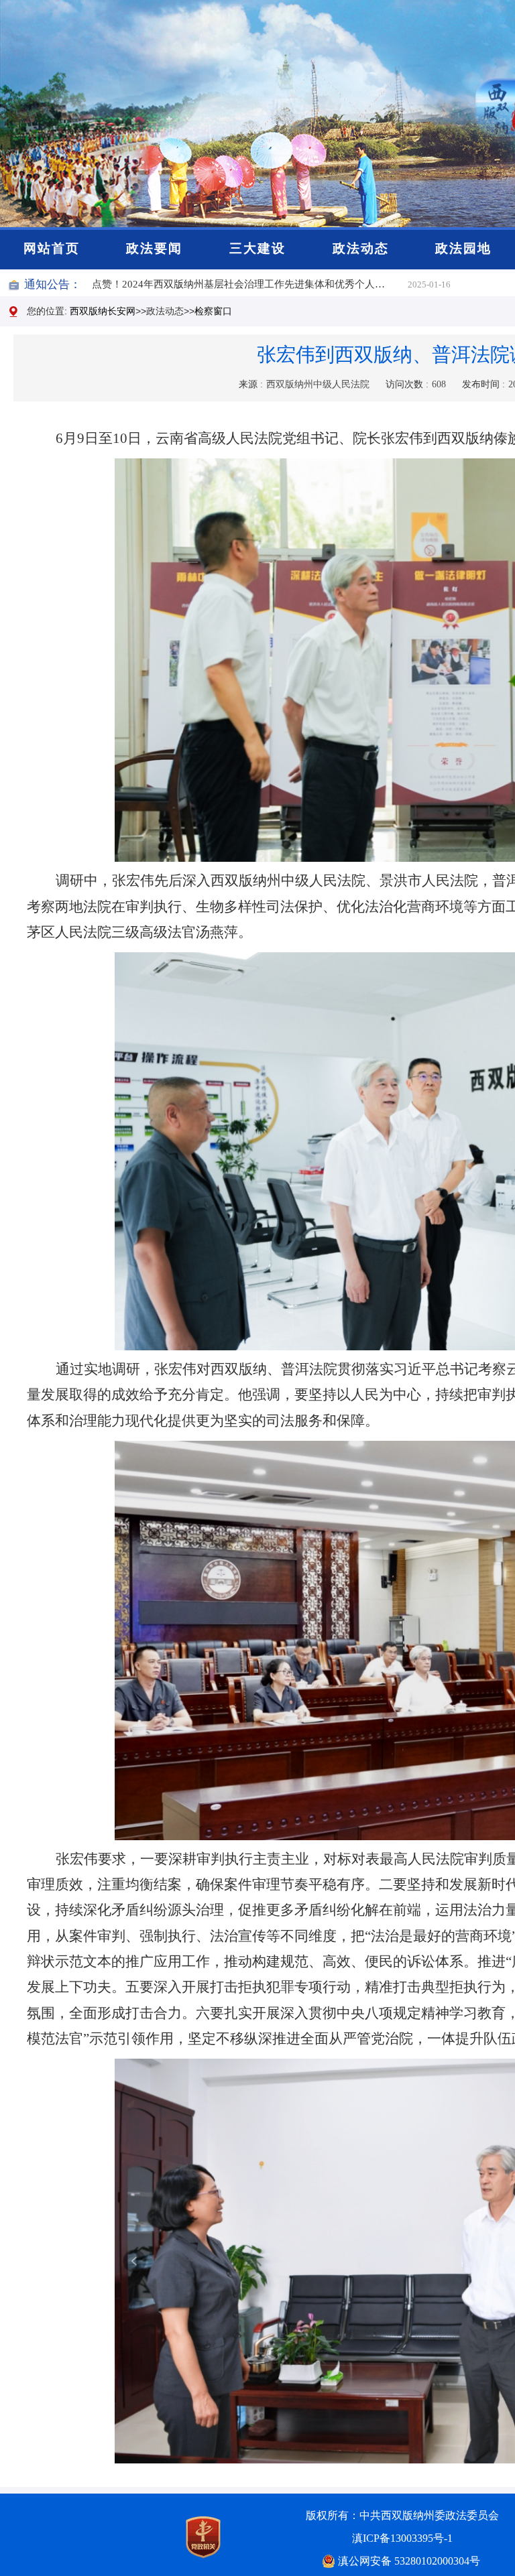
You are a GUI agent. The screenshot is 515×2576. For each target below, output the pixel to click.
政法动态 (361, 248)
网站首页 (52, 248)
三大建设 (257, 248)
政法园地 (463, 248)
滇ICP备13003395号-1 (402, 2538)
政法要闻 (154, 248)
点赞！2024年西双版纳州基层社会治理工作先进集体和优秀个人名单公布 (250, 284)
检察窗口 (213, 311)
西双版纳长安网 (103, 311)
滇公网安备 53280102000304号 (409, 2561)
